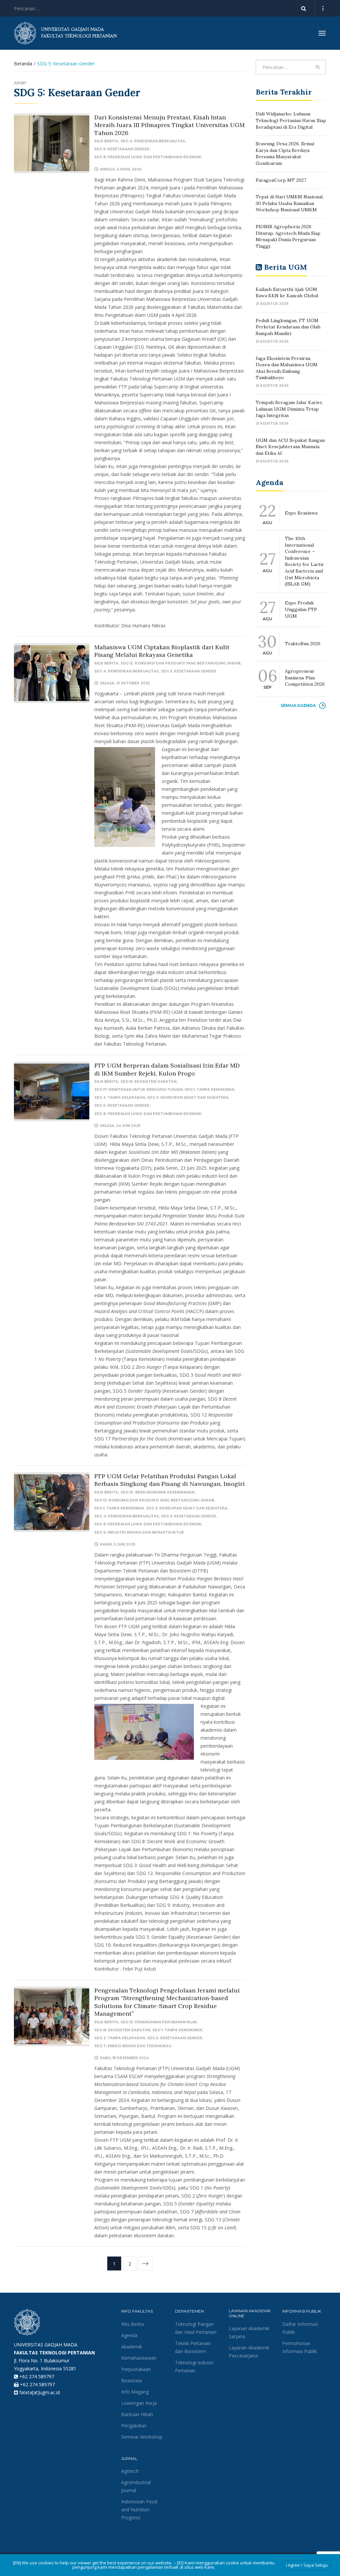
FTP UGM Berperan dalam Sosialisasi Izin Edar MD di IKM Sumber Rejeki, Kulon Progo (167, 1069)
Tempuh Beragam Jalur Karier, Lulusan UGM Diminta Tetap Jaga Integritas (289, 409)
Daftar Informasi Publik (300, 2328)
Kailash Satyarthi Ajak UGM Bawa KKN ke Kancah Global (287, 293)
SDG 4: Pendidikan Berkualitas (153, 141)
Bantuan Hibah (137, 2414)
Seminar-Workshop (142, 2437)
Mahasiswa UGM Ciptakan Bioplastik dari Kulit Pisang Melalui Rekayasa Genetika (162, 651)
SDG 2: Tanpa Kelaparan (120, 1098)
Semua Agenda (298, 705)
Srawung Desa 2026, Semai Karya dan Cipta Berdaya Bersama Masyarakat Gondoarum (285, 153)
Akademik (132, 2347)
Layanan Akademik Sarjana (249, 2332)
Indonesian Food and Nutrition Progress (139, 2509)
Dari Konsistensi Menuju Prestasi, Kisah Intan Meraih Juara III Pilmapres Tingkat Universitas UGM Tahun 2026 (170, 125)
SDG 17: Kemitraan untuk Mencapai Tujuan (138, 1090)
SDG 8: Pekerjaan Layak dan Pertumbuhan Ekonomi (148, 157)
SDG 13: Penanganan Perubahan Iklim (159, 2022)
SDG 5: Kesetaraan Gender (122, 149)
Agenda (129, 2335)
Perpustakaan (136, 2369)
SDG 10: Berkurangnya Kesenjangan (157, 1492)
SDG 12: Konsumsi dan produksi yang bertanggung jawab (180, 663)
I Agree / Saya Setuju (307, 2565)
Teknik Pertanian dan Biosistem (193, 2347)
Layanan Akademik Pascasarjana (249, 2352)
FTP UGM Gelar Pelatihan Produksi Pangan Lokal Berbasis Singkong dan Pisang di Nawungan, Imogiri (170, 1480)
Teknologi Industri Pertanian (194, 2367)
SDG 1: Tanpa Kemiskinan (209, 1090)
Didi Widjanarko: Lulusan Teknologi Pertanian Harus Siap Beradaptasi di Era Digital (291, 120)
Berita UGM (285, 267)
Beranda (23, 64)
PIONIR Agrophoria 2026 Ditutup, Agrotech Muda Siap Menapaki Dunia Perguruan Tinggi (288, 236)
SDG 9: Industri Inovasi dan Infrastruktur (139, 1532)
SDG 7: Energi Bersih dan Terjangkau (133, 2046)
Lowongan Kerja (139, 2403)
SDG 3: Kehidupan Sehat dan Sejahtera (188, 1098)
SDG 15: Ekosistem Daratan (148, 1082)
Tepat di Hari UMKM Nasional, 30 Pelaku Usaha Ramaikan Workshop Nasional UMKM (290, 203)
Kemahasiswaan (139, 2358)
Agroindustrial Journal (136, 2486)
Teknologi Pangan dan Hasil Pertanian (196, 2328)
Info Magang (135, 2392)
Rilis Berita (106, 141)
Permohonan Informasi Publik (299, 2347)
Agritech (130, 2471)
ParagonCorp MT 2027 (281, 180)
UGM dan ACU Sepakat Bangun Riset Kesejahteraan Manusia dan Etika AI (290, 447)
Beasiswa (131, 2380)
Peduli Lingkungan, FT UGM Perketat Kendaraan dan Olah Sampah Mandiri (288, 327)
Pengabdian (134, 2426)
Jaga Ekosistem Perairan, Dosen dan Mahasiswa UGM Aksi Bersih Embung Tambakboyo (287, 368)
